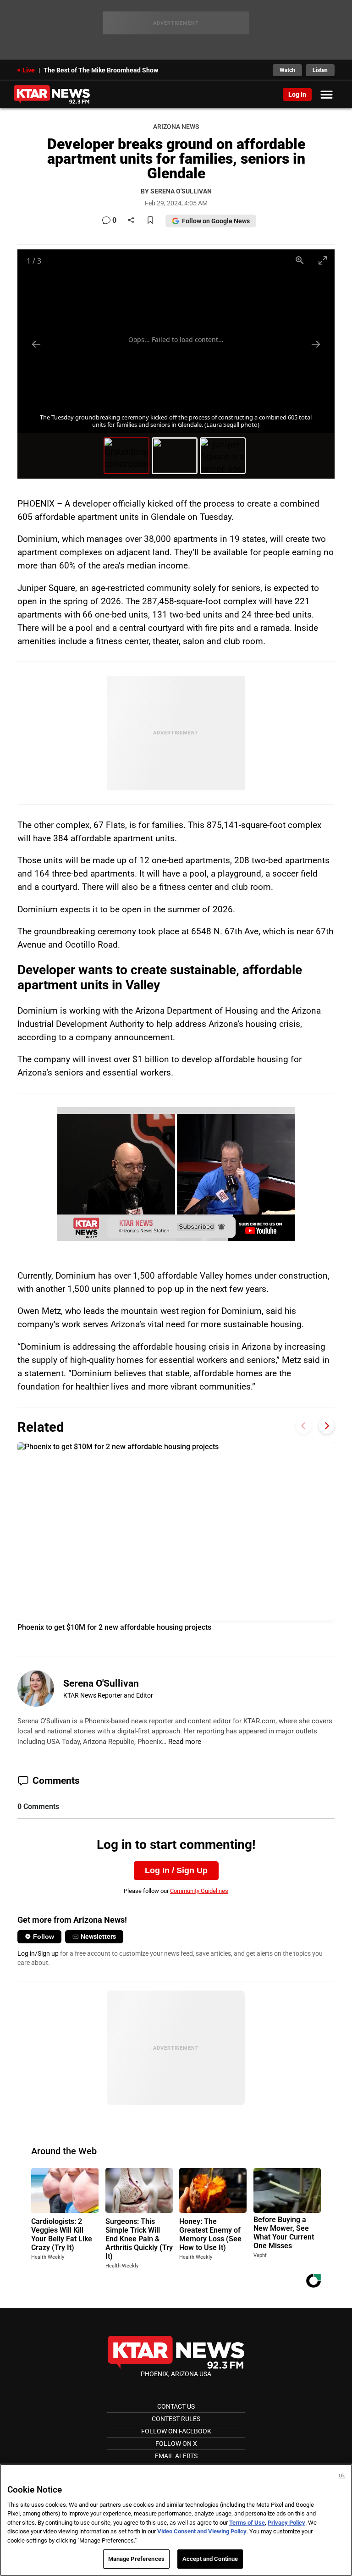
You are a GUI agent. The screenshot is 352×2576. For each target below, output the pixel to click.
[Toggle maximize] (323, 260)
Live (29, 70)
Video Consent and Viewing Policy (202, 2531)
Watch (287, 70)
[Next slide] (316, 344)
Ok (342, 2476)
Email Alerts (176, 2456)
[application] (176, 1174)
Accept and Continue (210, 2559)
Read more (185, 1742)
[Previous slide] (36, 344)
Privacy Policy (286, 2523)
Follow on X (176, 2444)
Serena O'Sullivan (101, 1683)
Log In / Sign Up (176, 1870)
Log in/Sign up (38, 1953)
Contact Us (176, 2406)
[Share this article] (131, 221)
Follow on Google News (216, 221)
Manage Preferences (136, 2559)
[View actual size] (300, 260)
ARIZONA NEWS (176, 127)
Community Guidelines (199, 1891)
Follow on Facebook (176, 2431)
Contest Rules (176, 2419)
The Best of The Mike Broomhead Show (101, 70)
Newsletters (98, 1936)
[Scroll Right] (327, 1426)
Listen (320, 70)
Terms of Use (247, 2523)
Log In (297, 94)
